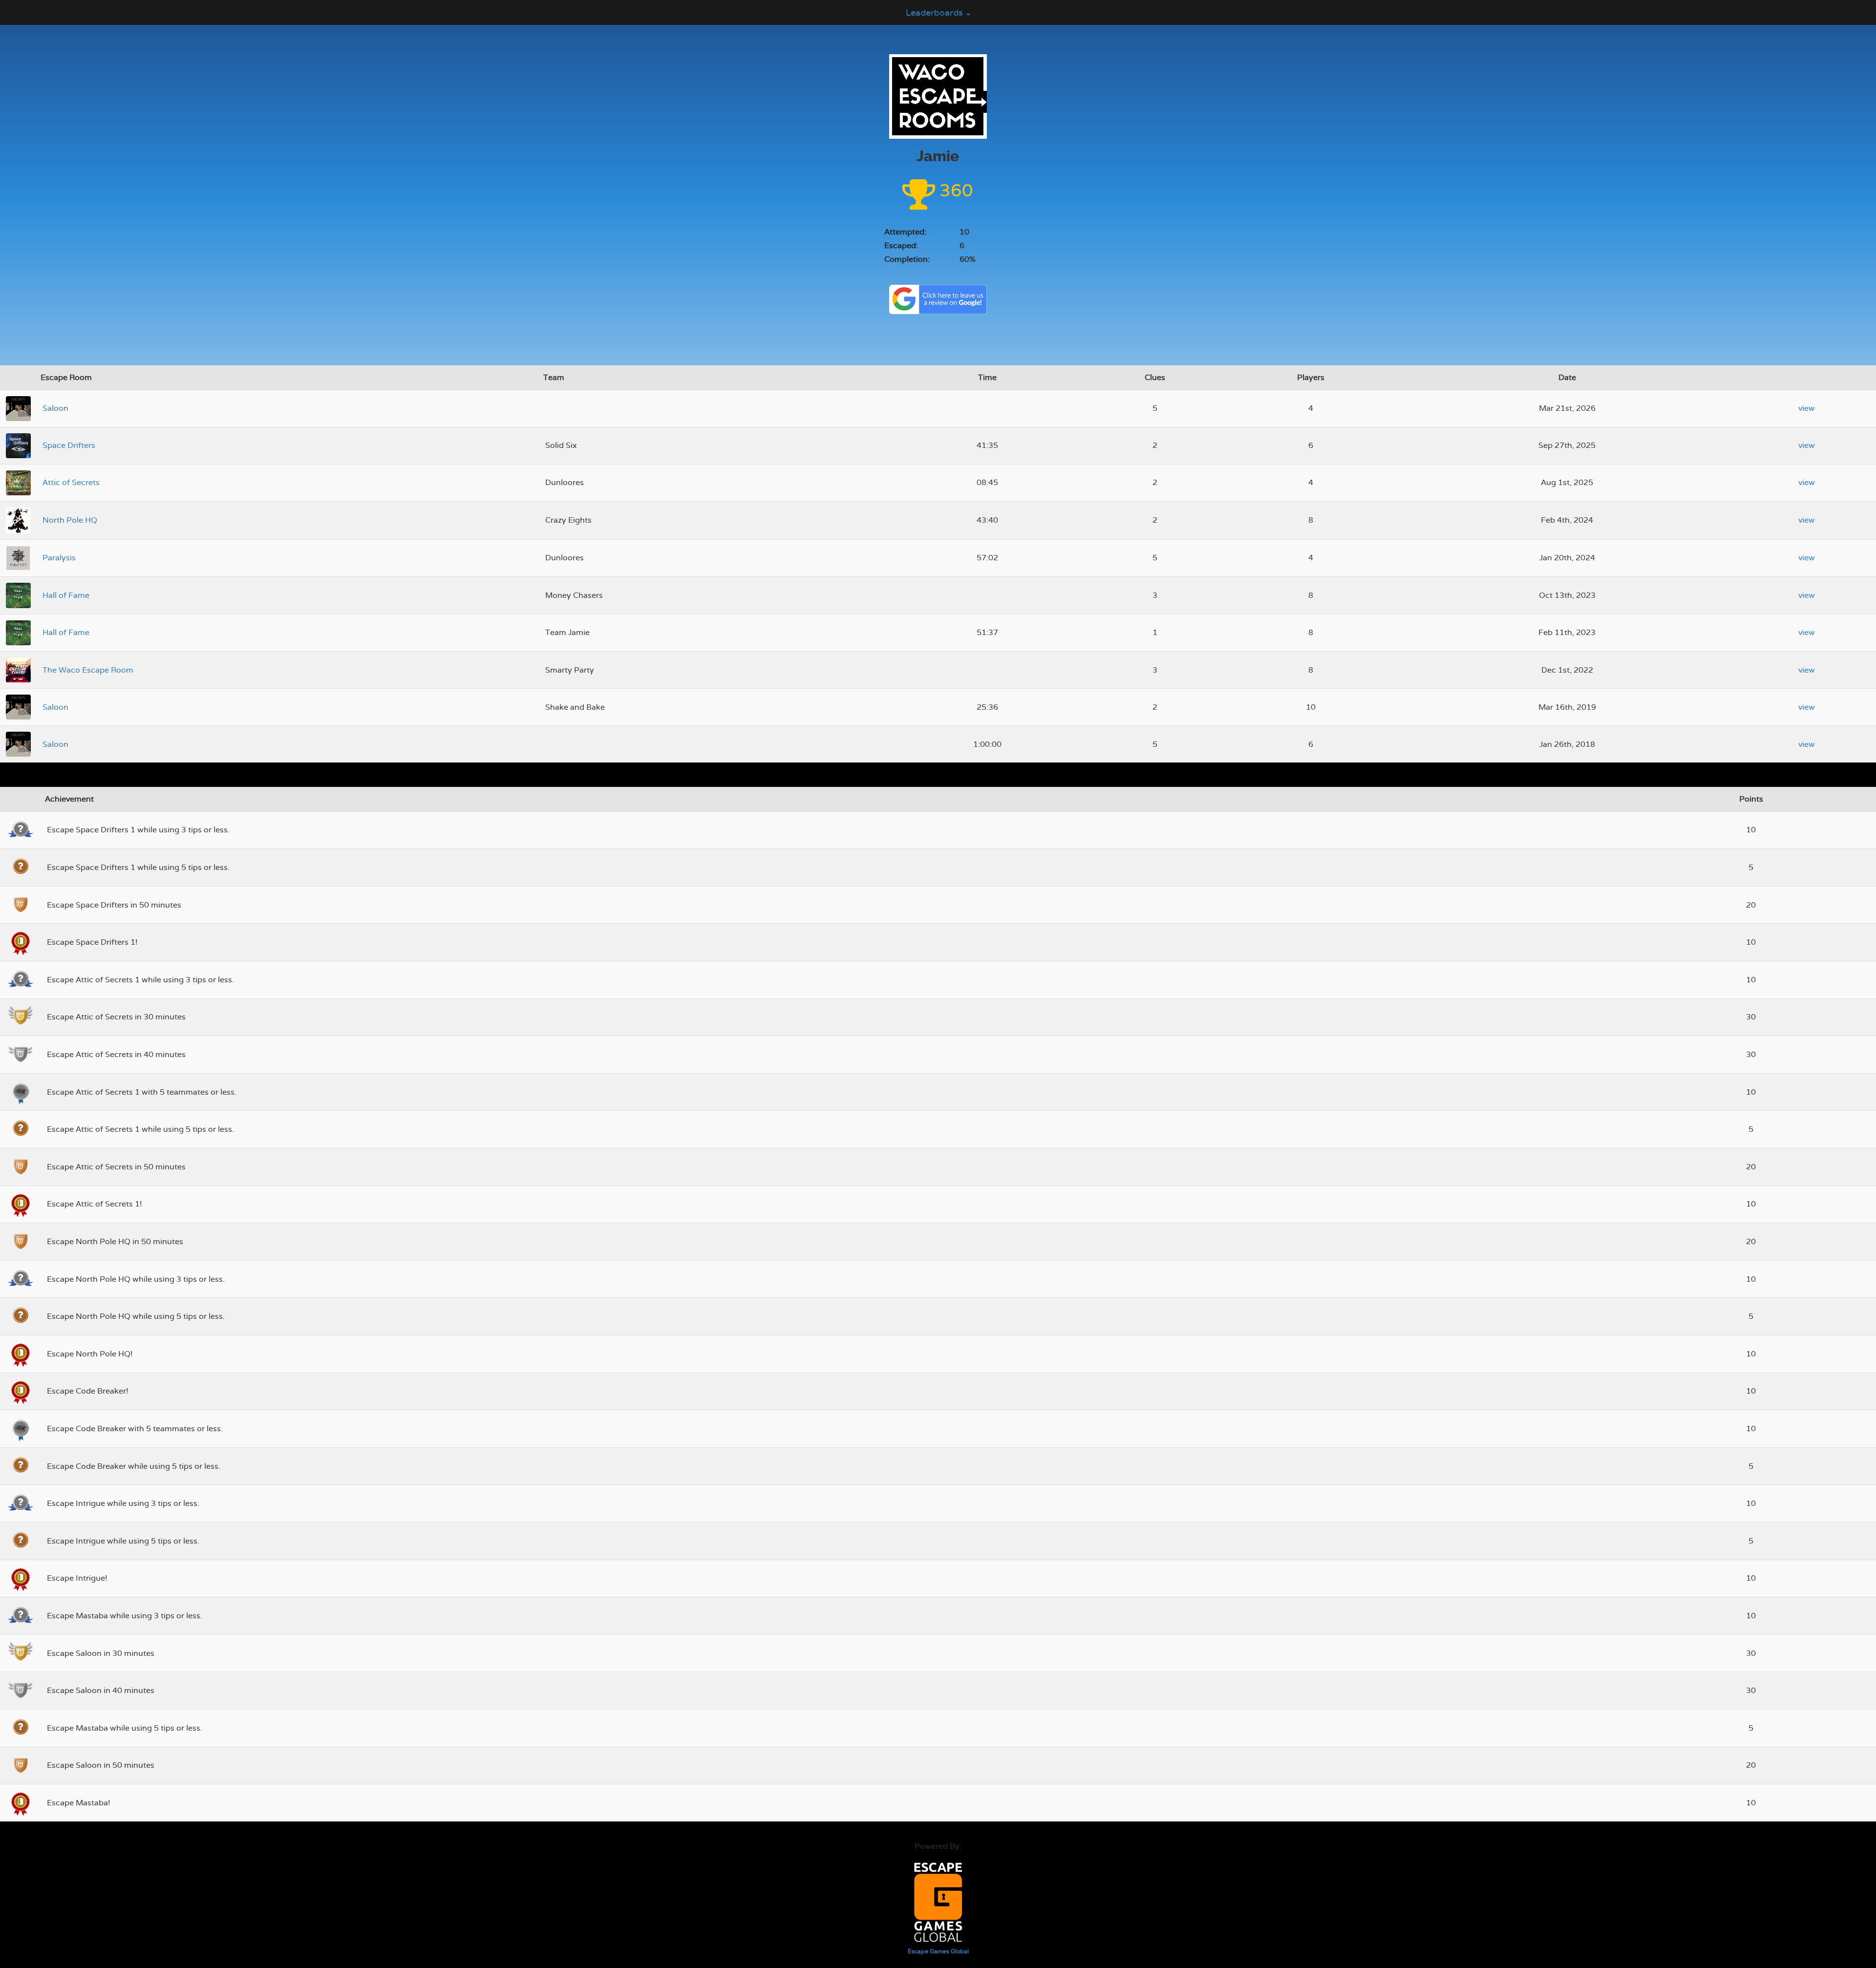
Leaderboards (936, 12)
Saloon (55, 408)
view (1807, 408)
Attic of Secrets (71, 482)
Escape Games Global (938, 1951)
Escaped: (901, 245)
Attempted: (905, 232)
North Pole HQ (70, 520)
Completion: (907, 259)
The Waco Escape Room (88, 670)
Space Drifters (69, 445)
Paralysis (59, 558)
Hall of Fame (66, 595)
